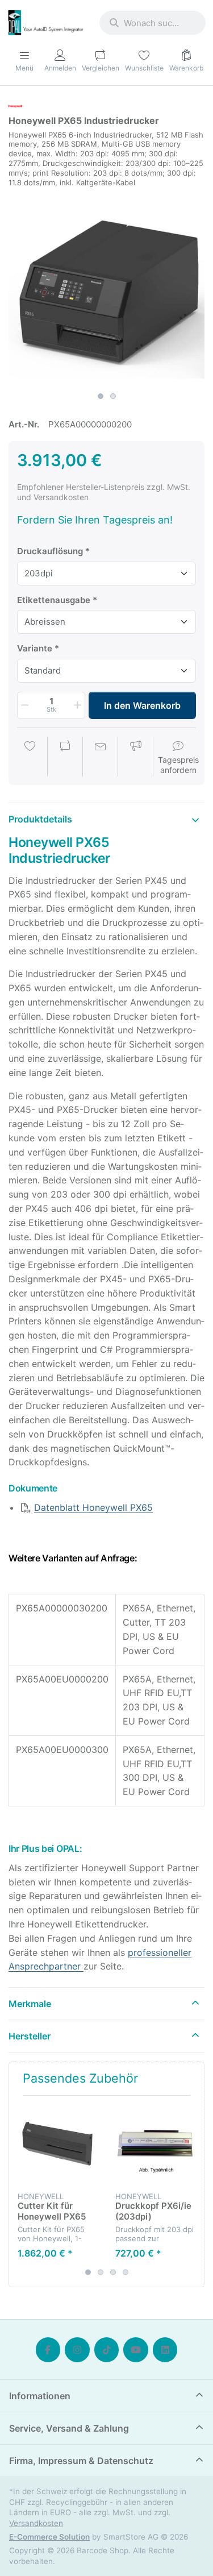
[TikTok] (107, 2350)
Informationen (40, 2396)
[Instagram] (77, 2350)
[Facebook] (48, 2350)
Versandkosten (36, 2523)
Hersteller (30, 2036)
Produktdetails (40, 819)
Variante (35, 648)
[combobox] (153, 23)
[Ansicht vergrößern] (106, 288)
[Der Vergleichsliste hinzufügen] (65, 758)
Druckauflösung (50, 551)
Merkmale (30, 2004)
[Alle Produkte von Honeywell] (15, 105)
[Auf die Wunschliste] (30, 758)
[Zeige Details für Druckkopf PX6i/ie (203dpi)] (155, 2144)
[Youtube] (136, 2350)
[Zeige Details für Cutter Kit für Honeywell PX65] (58, 2144)
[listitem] (106, 288)
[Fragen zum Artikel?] (101, 758)
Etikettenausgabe (54, 600)
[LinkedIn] (165, 2350)
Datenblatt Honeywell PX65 (93, 1507)
